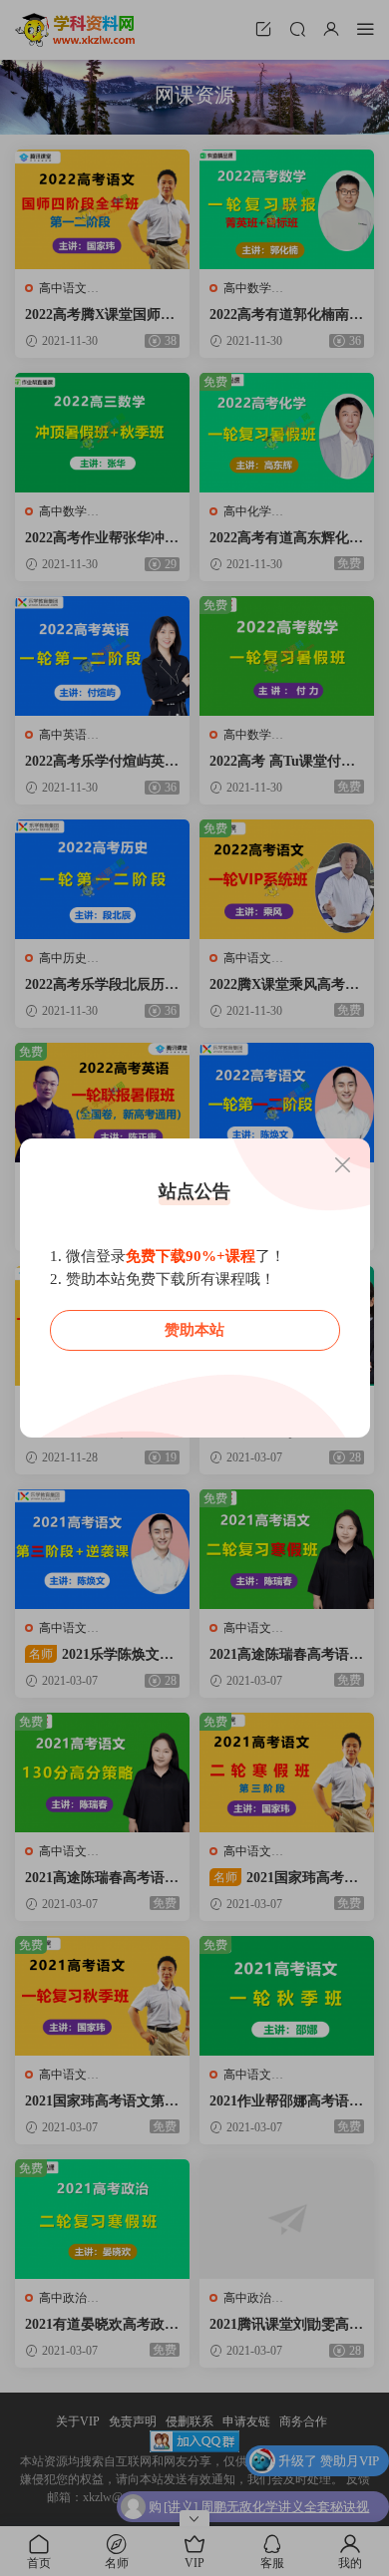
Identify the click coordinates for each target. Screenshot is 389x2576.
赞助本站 (194, 1330)
